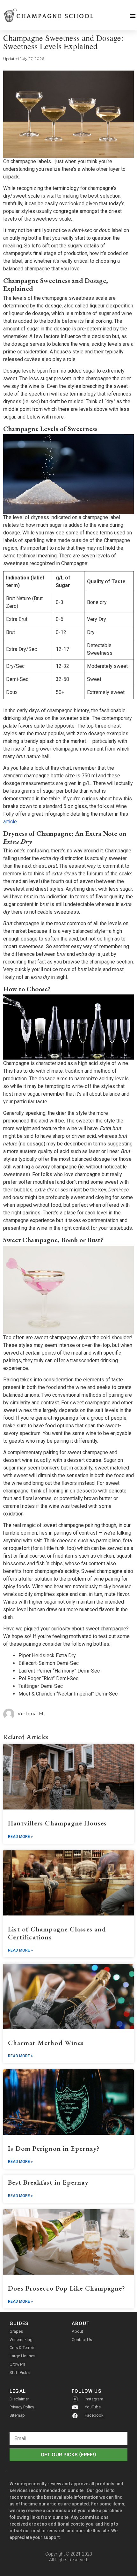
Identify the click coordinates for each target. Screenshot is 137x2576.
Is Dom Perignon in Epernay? (54, 2148)
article (10, 822)
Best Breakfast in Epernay (48, 2182)
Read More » (20, 1837)
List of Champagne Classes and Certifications (57, 1933)
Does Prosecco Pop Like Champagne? (67, 2288)
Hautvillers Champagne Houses (58, 1823)
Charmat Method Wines (46, 2043)
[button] (133, 16)
